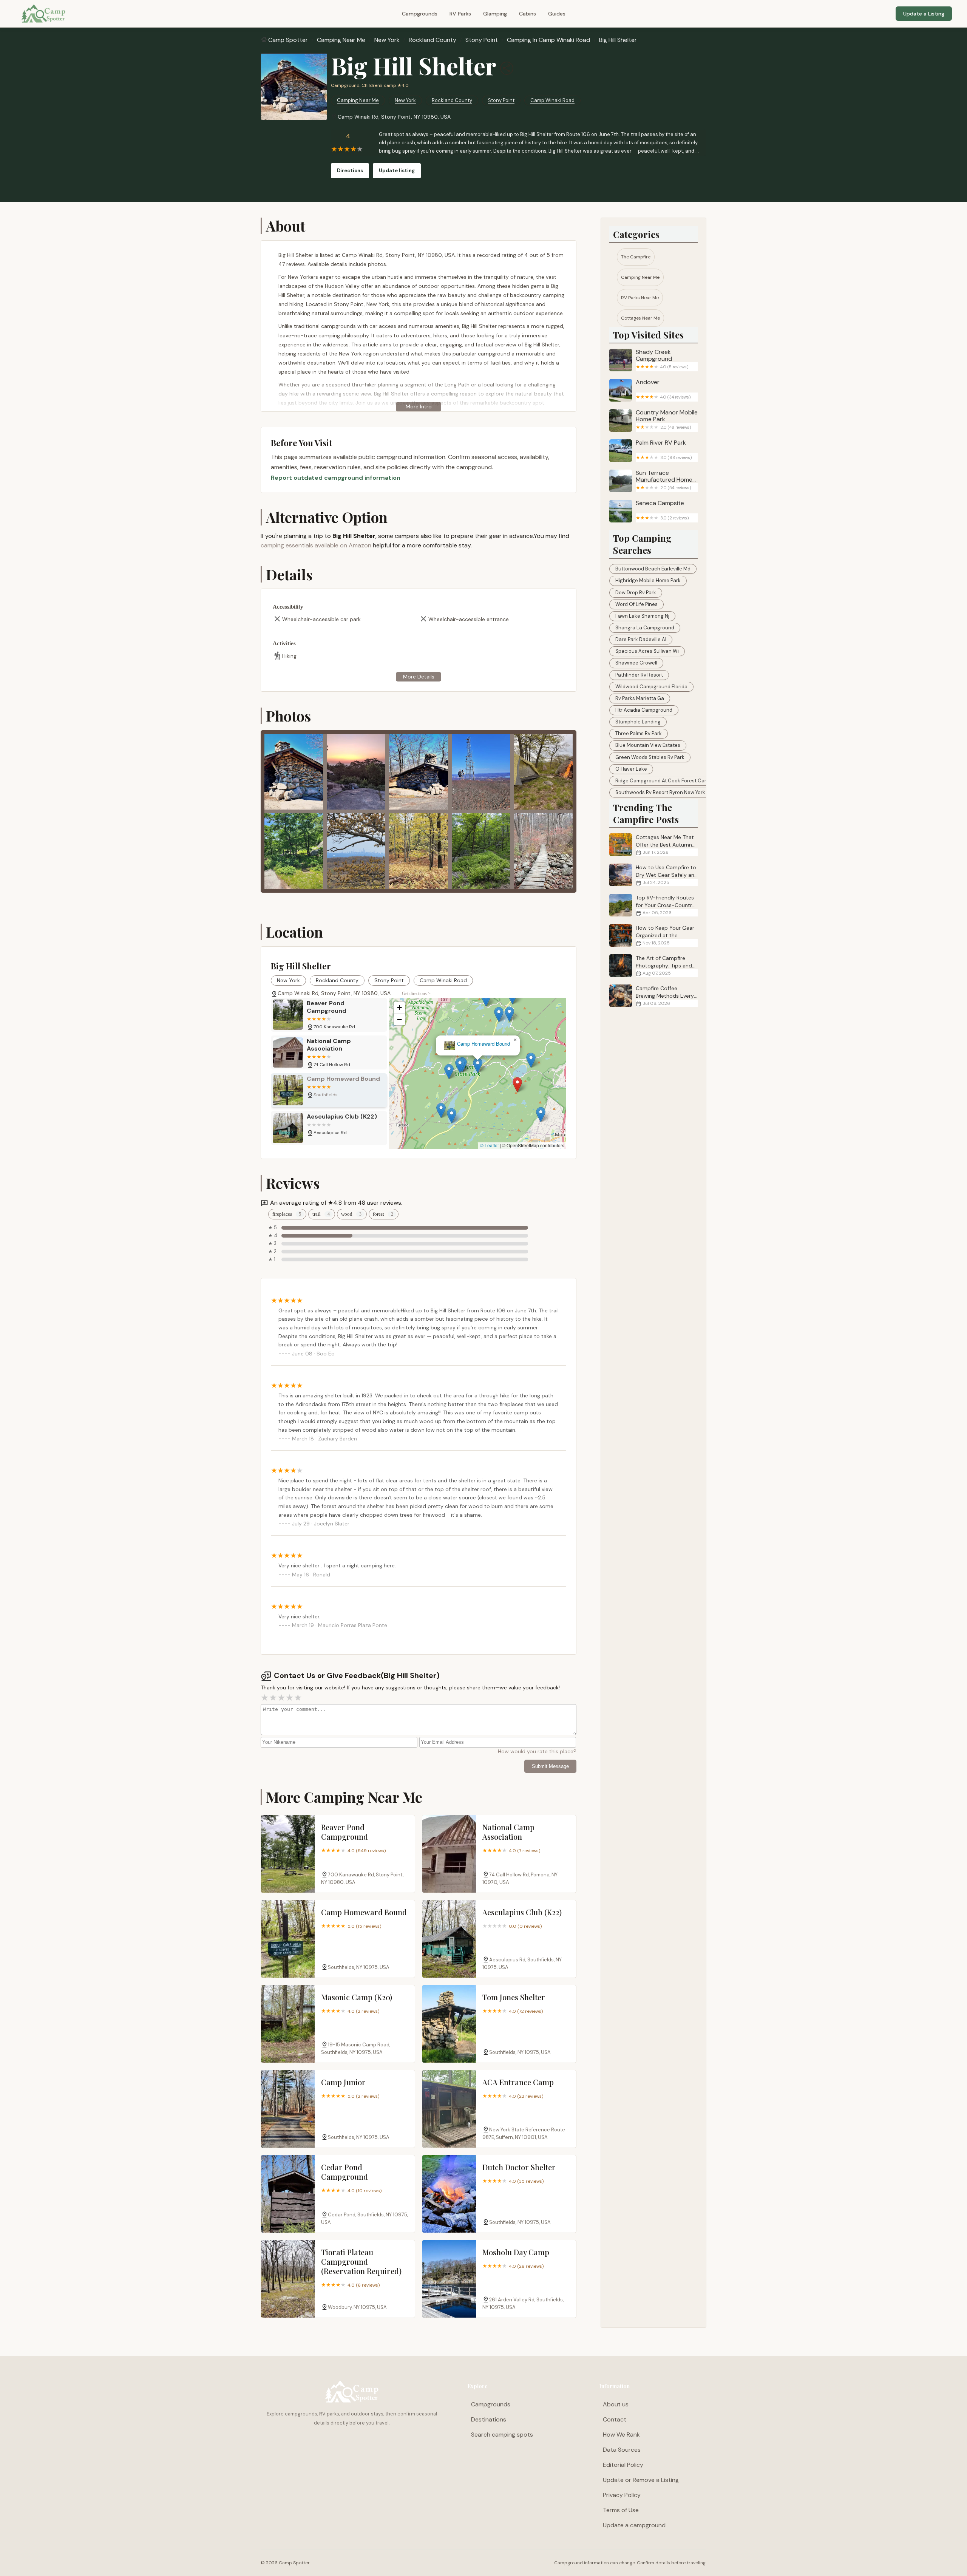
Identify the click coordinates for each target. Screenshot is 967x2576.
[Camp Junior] (288, 2109)
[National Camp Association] (449, 1854)
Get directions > (416, 994)
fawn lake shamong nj (642, 616)
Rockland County (433, 40)
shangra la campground (645, 628)
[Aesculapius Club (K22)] (449, 1939)
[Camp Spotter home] (43, 14)
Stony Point (482, 40)
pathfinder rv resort (639, 675)
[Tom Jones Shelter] (449, 2024)
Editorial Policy (623, 2465)
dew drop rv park (636, 593)
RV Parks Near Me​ (640, 298)
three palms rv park (639, 733)
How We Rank (621, 2435)
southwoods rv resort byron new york (660, 792)
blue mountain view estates (648, 745)
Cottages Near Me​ (640, 318)
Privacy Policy (622, 2495)
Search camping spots (502, 2435)
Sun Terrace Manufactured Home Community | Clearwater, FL (664, 481)
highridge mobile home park (648, 580)
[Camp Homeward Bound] (288, 1939)
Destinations (489, 2419)
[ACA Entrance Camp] (449, 2109)
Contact (615, 2419)
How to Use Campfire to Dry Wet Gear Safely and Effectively (667, 875)
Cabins (528, 14)
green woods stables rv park (650, 757)
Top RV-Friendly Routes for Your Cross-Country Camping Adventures (665, 905)
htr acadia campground (644, 710)
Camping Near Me (341, 40)
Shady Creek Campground (662, 359)
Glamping (495, 14)
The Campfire (636, 257)
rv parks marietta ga (640, 698)
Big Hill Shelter (618, 40)
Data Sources (622, 2450)
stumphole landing (638, 722)
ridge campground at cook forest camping (667, 781)
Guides (557, 14)
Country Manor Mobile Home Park (667, 420)
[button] (533, 1086)
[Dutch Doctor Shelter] (449, 2194)
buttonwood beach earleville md (653, 569)
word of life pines (636, 604)
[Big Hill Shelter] (294, 87)
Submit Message (550, 1766)
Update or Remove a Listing (641, 2480)
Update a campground (634, 2525)
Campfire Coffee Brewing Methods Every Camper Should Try (665, 996)
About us (616, 2404)
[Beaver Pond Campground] (288, 1854)
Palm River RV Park (664, 450)
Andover (663, 389)
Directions (350, 171)
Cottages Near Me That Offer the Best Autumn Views (665, 845)
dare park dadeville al (641, 639)
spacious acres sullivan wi (647, 651)
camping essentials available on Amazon (316, 545)
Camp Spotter (288, 40)
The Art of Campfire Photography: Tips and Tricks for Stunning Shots (651, 966)
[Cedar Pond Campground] (288, 2194)
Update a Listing (924, 14)
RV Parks (460, 14)
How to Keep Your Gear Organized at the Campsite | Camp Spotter (652, 936)
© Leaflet (489, 1145)
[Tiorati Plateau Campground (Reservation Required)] (288, 2279)
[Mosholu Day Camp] (449, 2279)
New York (387, 40)
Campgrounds (420, 14)
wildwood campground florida (651, 687)
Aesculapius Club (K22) (478, 1044)
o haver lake (631, 769)
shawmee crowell (636, 663)
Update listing (397, 171)
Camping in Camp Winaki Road (548, 40)
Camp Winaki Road (552, 100)
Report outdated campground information (336, 478)
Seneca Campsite (662, 510)
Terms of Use (621, 2510)
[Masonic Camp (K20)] (288, 2024)
